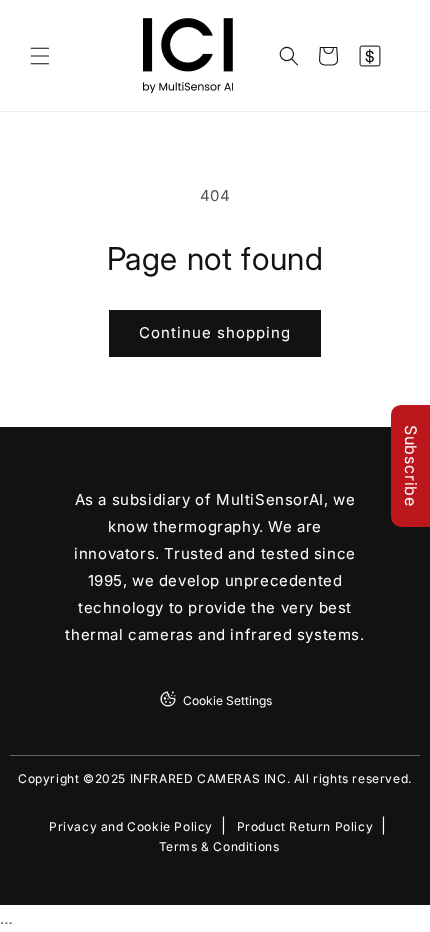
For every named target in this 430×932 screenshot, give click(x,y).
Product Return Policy (305, 827)
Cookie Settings (227, 700)
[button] (40, 56)
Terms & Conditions (219, 847)
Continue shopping (215, 332)
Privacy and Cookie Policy (131, 827)
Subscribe (411, 466)
